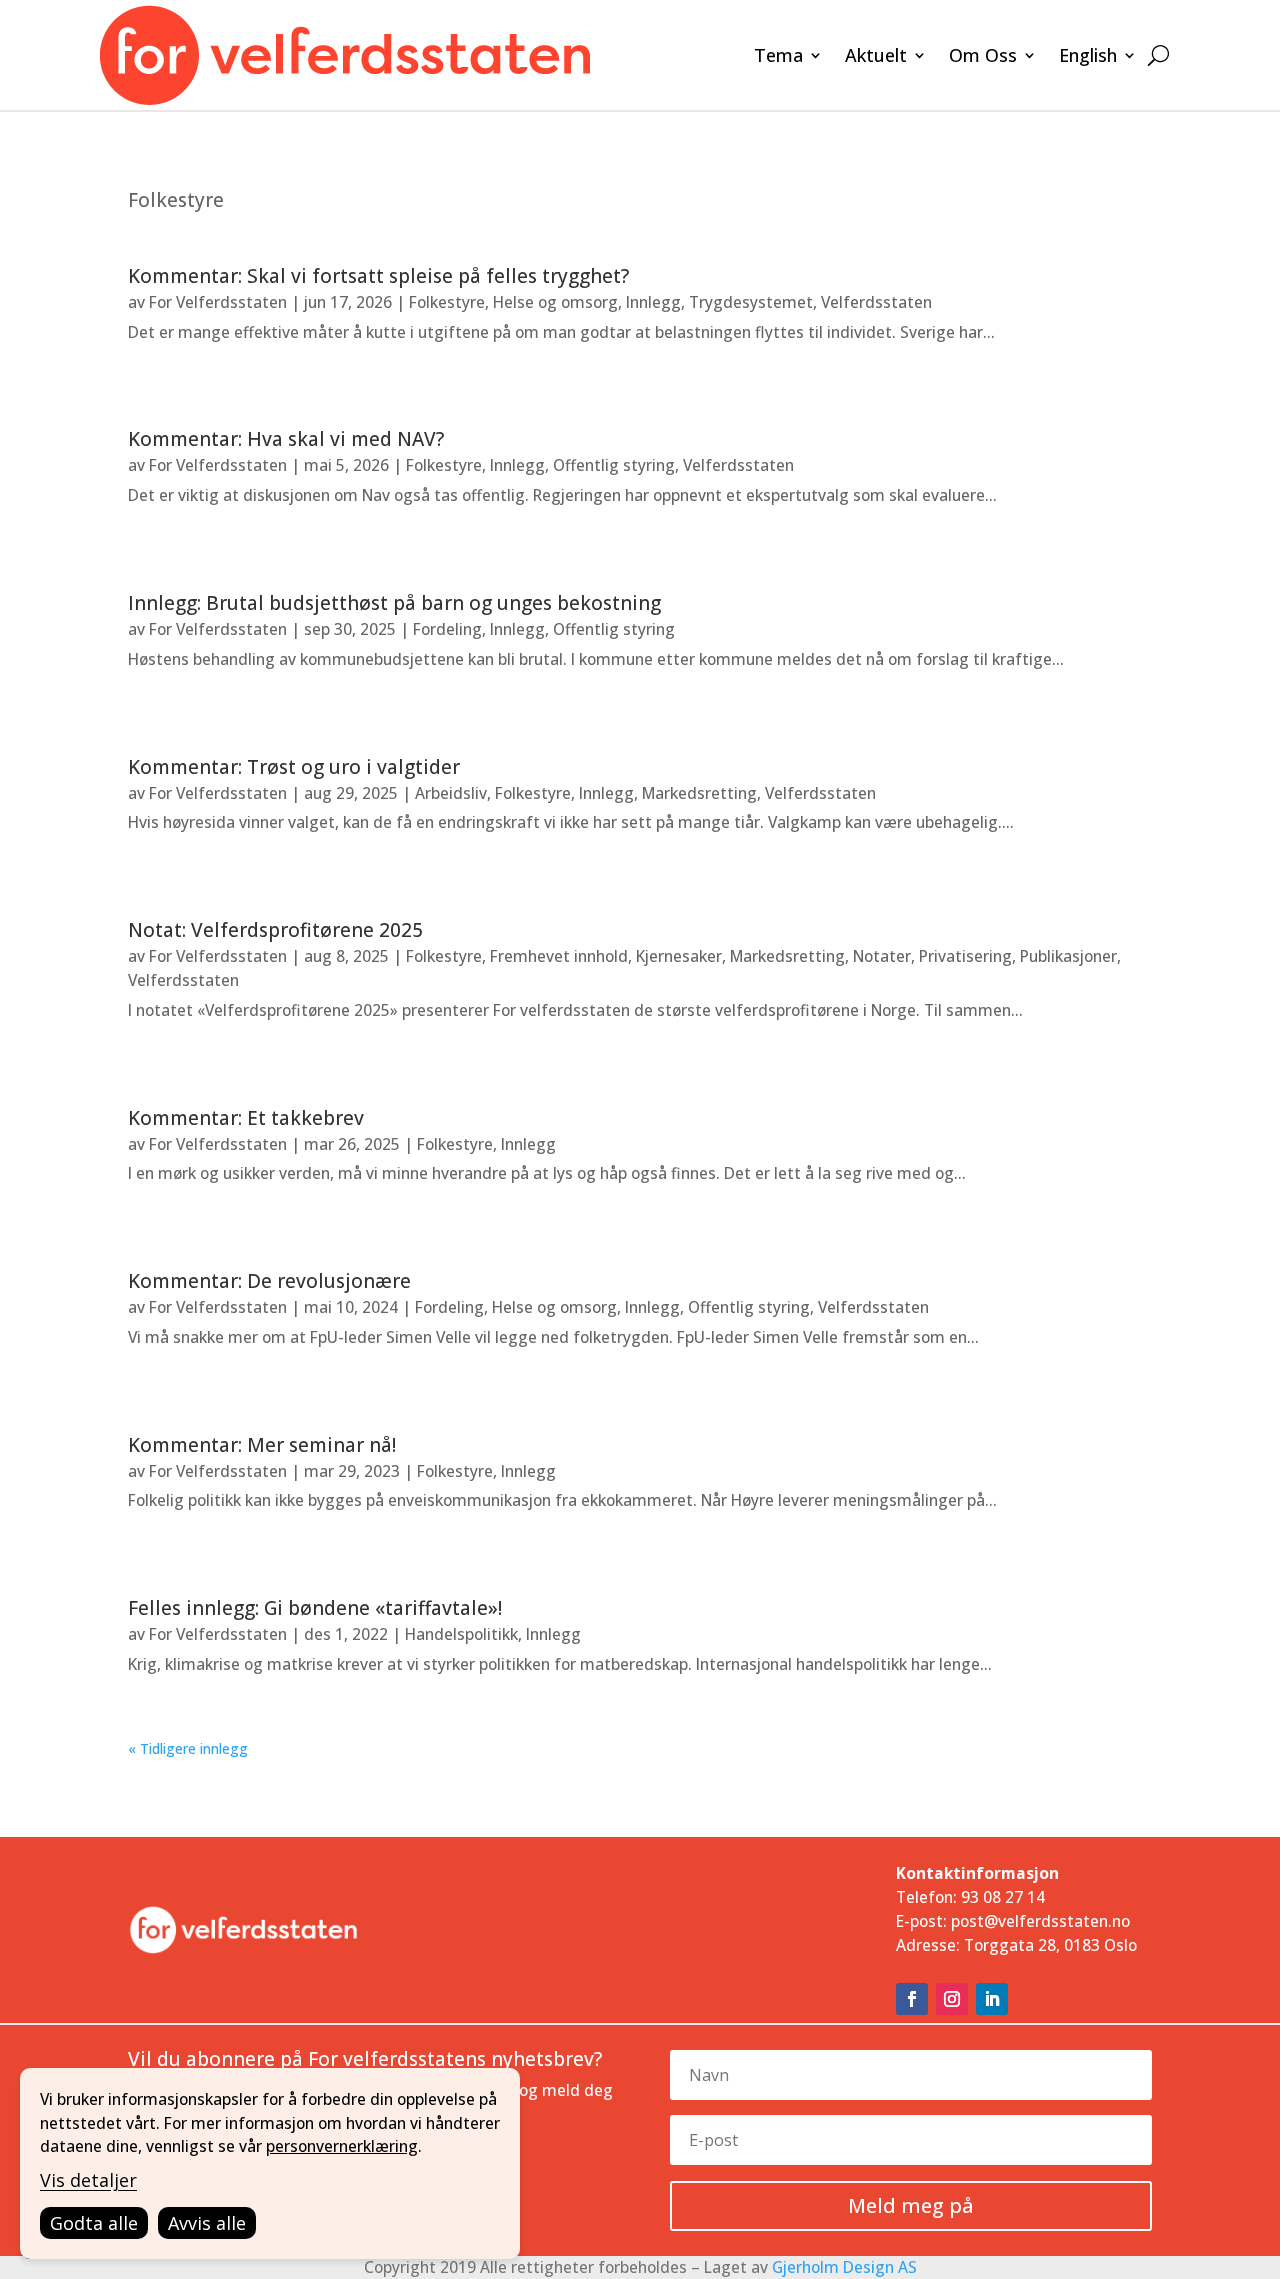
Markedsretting (699, 793)
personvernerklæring (342, 2146)
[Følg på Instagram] (952, 1999)
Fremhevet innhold (559, 956)
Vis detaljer (88, 2180)
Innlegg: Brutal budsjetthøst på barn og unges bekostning (394, 603)
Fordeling (447, 629)
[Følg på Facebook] (912, 1999)
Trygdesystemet (751, 302)
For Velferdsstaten (218, 302)
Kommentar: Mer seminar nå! (262, 1445)
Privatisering (965, 956)
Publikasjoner (1068, 956)
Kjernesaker (679, 956)
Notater (882, 956)
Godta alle (94, 2223)
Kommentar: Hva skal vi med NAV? (286, 439)
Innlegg (653, 302)
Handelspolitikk (461, 1634)
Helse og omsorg (555, 302)
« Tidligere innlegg (188, 1748)
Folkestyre (447, 302)
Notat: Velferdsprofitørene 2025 (275, 930)
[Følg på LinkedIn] (992, 1999)
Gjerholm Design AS (844, 2267)
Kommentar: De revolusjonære (269, 1281)
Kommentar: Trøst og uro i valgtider (294, 767)
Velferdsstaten (876, 302)
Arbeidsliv (451, 793)
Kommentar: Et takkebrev (246, 1118)
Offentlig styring (614, 465)
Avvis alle (207, 2223)
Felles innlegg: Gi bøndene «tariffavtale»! (315, 1608)
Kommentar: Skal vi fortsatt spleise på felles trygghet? (378, 276)
